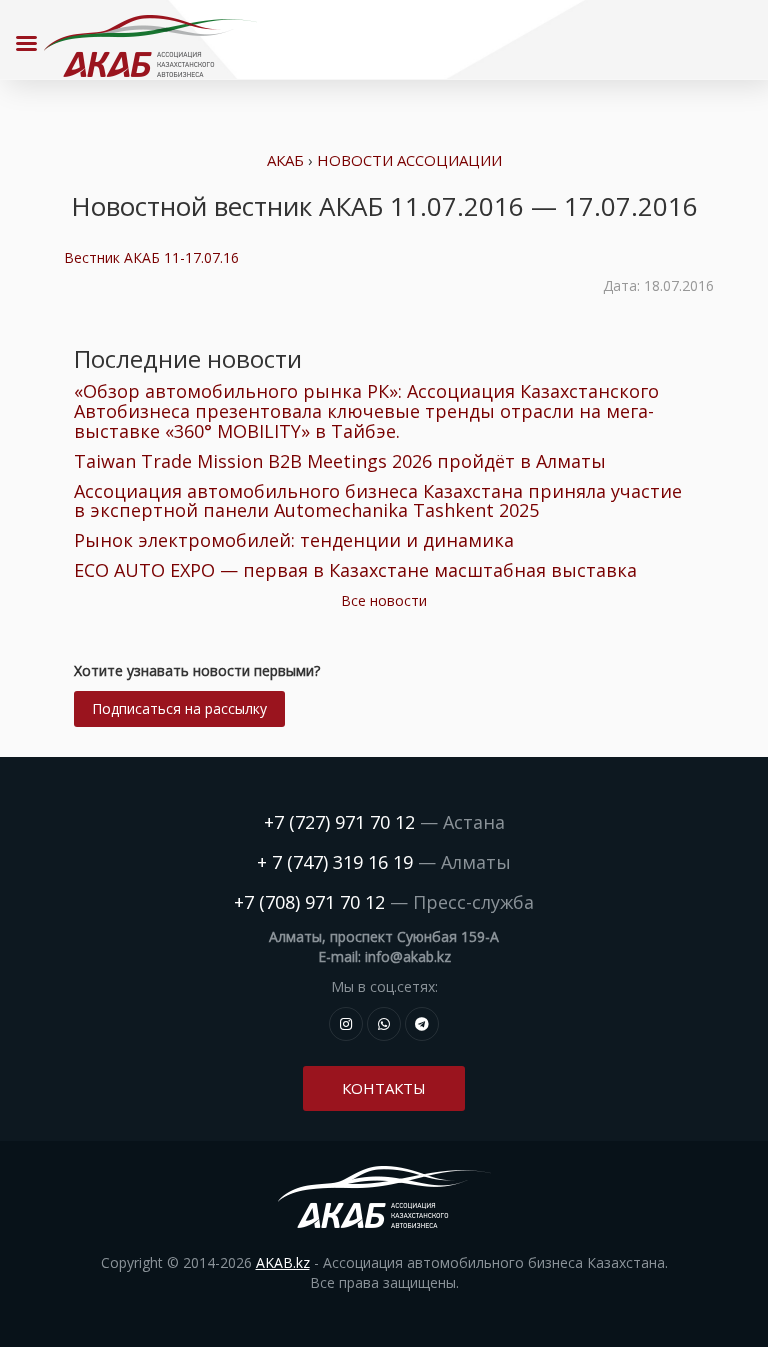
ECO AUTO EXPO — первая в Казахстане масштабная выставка (355, 570)
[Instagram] (346, 1024)
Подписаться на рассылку (179, 708)
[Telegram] (422, 1024)
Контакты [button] (384, 1088)
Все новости (384, 600)
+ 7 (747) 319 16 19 (335, 862)
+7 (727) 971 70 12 (339, 822)
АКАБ (285, 160)
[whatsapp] (384, 1024)
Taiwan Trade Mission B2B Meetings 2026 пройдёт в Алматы (340, 461)
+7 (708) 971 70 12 (309, 902)
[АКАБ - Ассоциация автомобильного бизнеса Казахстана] (150, 46)
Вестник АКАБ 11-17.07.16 (151, 257)
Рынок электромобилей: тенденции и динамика (294, 540)
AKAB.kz (283, 1262)
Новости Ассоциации (409, 160)
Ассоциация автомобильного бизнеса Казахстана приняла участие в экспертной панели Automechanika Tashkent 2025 (378, 501)
